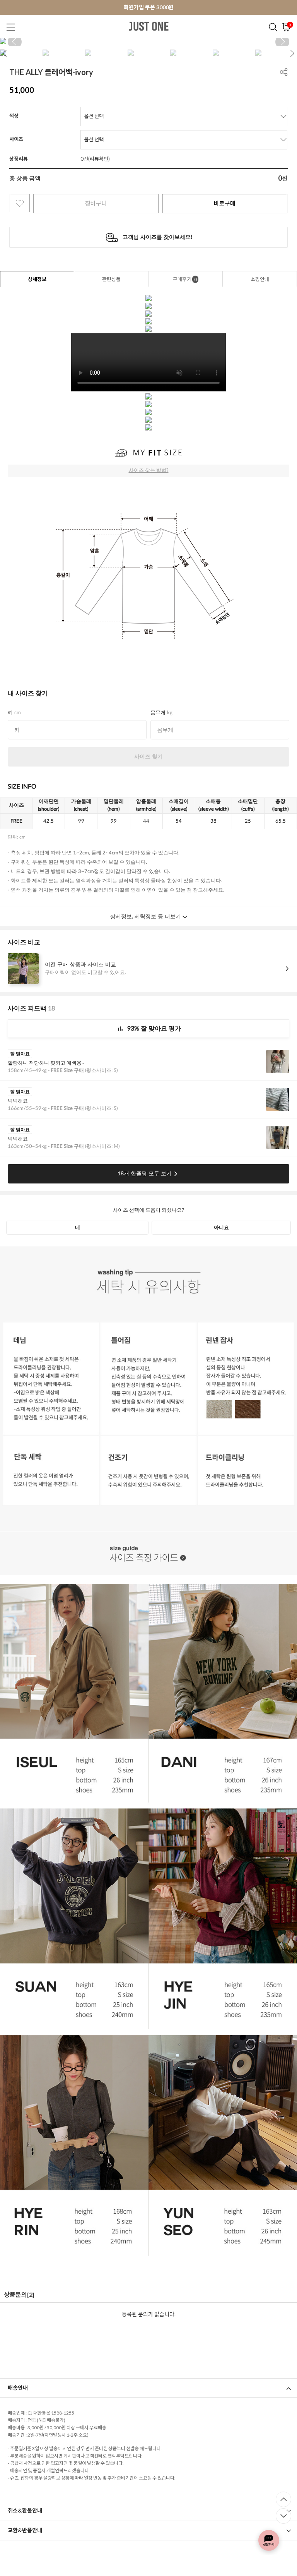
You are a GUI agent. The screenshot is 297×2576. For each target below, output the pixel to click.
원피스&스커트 (205, 46)
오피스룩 (242, 46)
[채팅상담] (269, 2540)
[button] (282, 42)
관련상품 (111, 279)
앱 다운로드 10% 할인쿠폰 (148, 7)
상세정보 (37, 279)
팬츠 (147, 46)
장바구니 (96, 203)
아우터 (170, 46)
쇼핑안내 (260, 279)
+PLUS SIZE (277, 46)
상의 (127, 46)
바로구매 (225, 203)
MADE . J (102, 46)
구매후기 (185, 279)
